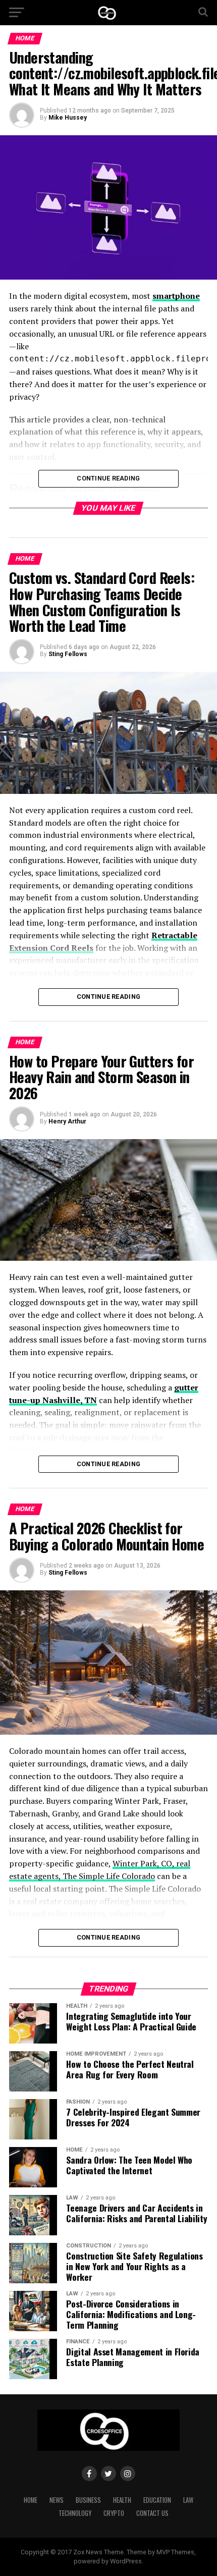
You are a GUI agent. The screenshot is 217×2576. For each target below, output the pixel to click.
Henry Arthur (67, 1121)
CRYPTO (114, 2513)
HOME (31, 2500)
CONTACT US (152, 2513)
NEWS (57, 2500)
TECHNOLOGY (75, 2513)
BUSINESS (88, 2500)
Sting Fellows (68, 654)
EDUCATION (157, 2500)
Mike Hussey (68, 118)
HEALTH (122, 2500)
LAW (188, 2500)
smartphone (176, 296)
